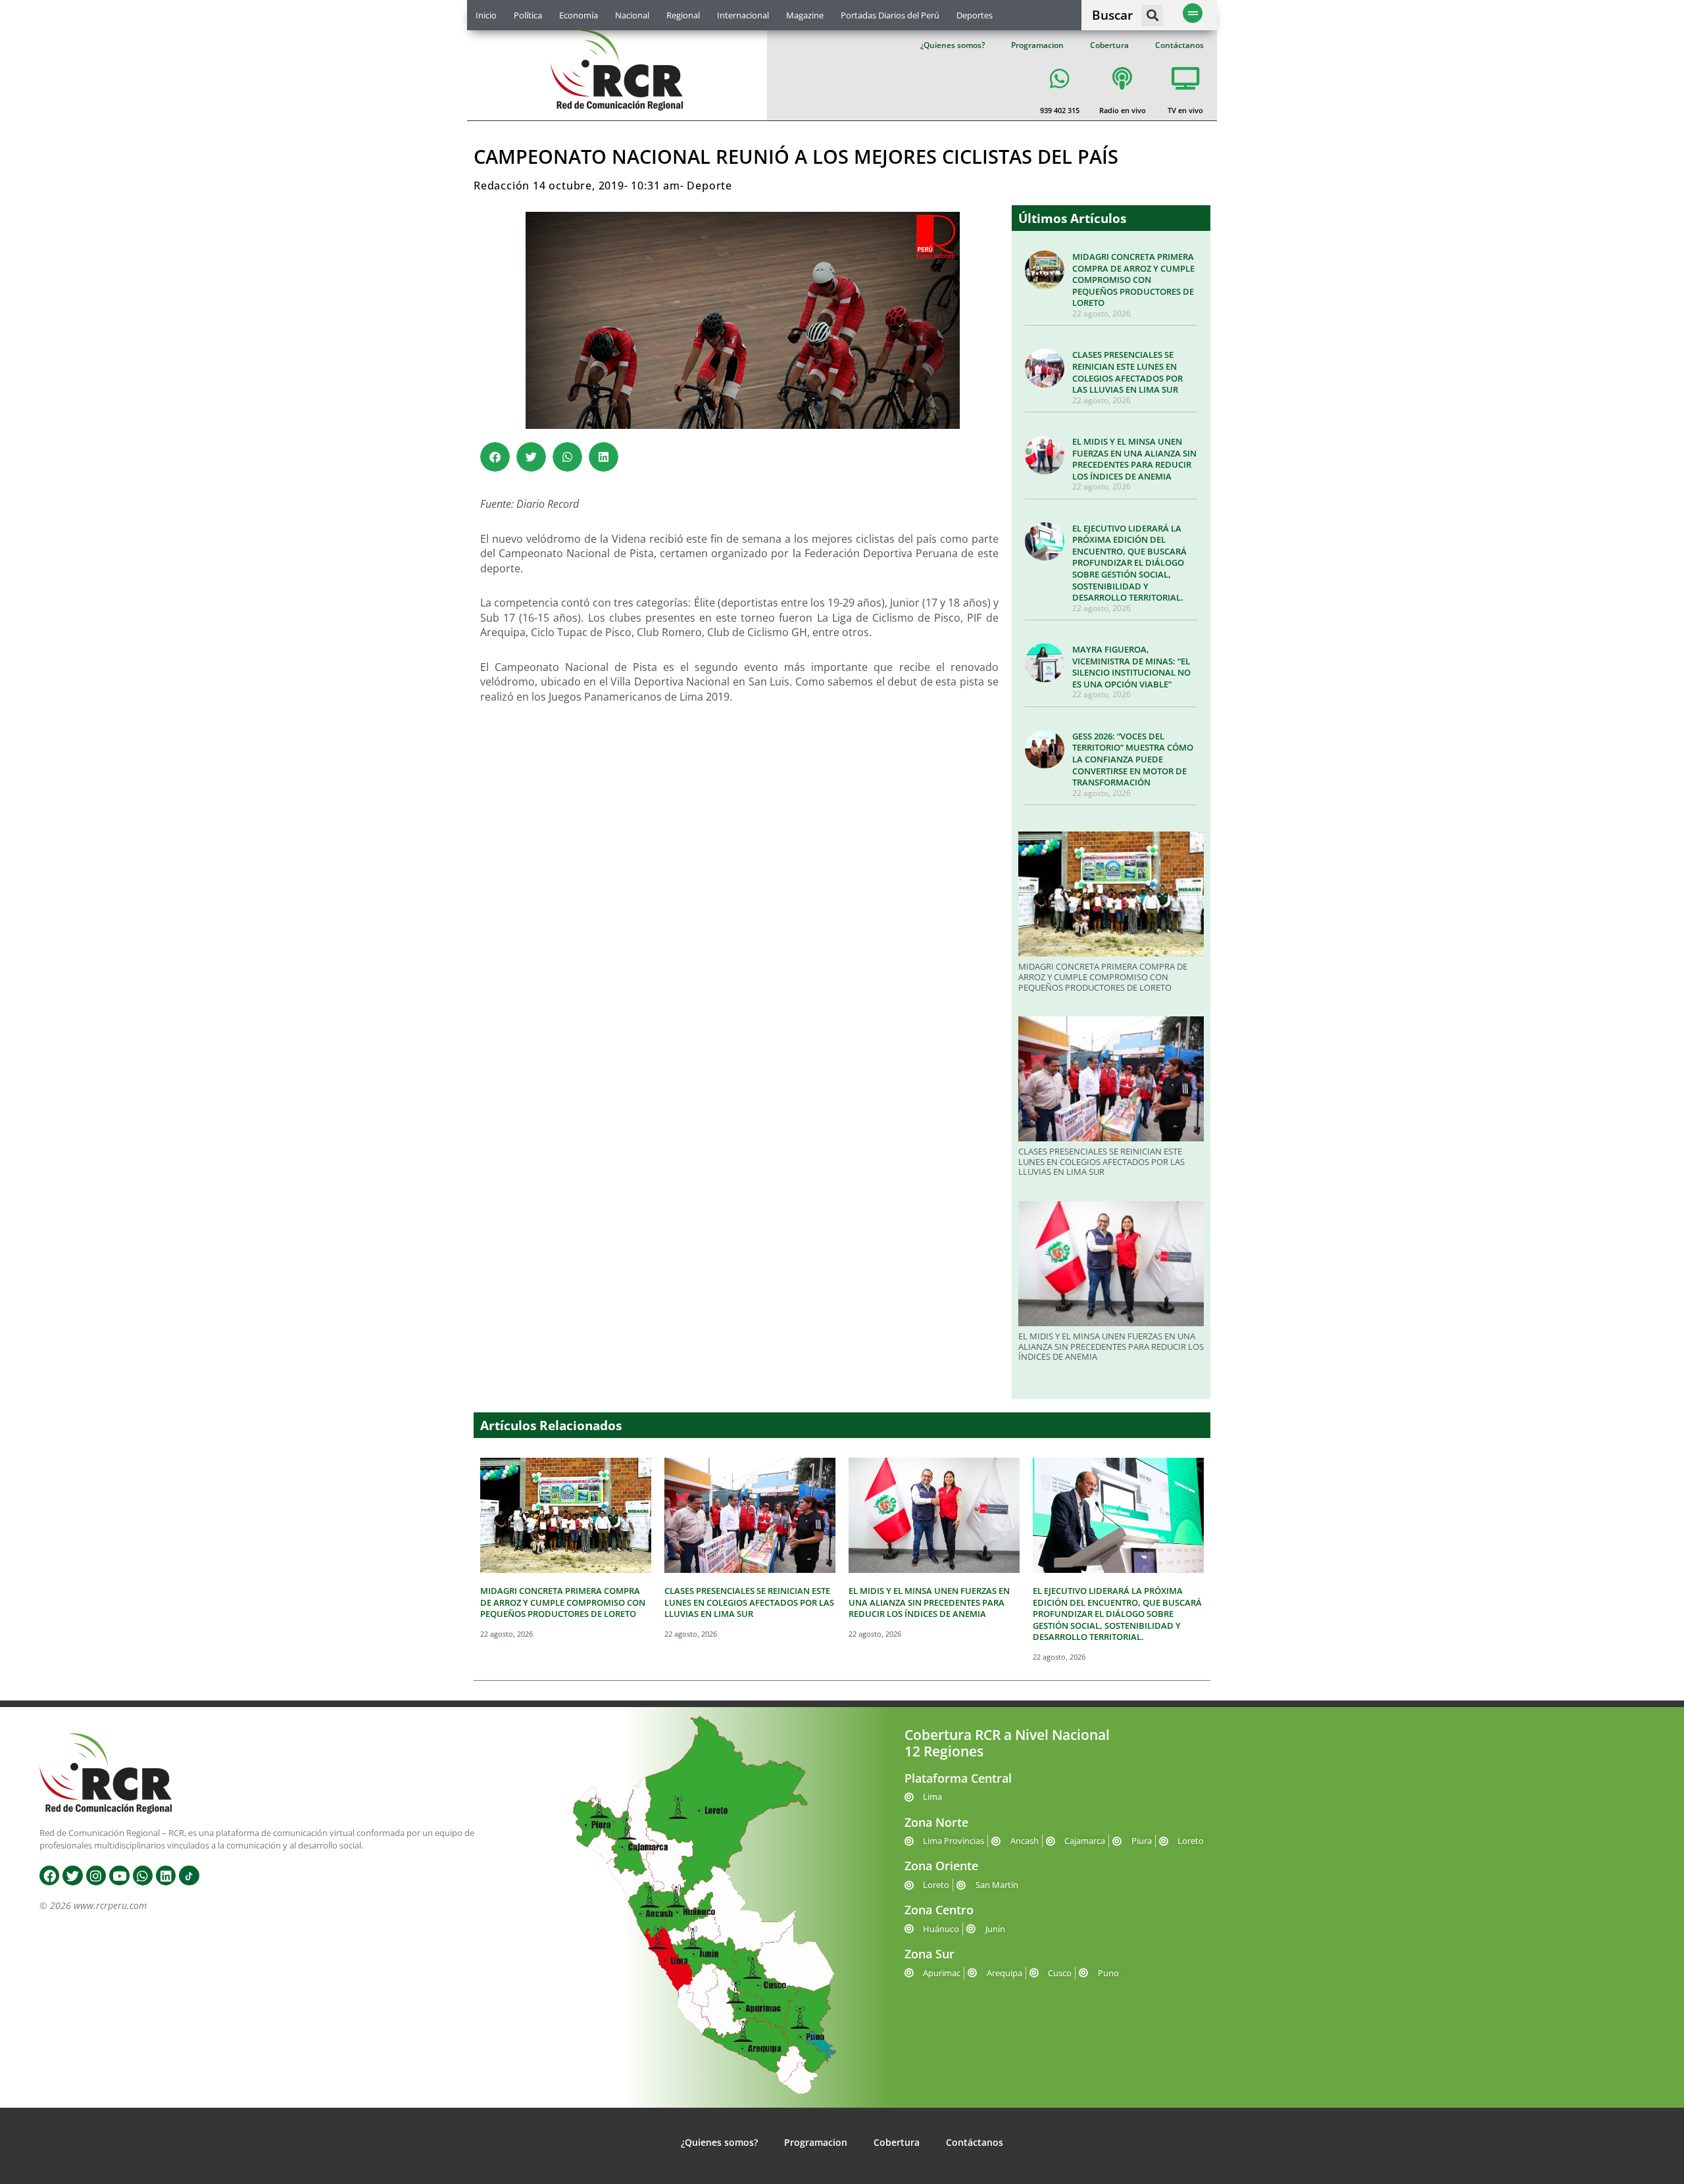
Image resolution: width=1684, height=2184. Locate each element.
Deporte (709, 186)
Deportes (975, 15)
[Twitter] (72, 1875)
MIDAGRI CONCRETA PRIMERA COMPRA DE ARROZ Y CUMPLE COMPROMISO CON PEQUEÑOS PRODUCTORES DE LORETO (1133, 280)
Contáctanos (1179, 45)
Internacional (743, 15)
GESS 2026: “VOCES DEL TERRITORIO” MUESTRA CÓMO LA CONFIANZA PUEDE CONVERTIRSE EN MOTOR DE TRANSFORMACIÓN (1133, 759)
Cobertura (1109, 45)
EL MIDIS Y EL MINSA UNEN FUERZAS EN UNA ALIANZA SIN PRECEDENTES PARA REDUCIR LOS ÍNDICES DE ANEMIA (1134, 459)
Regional (683, 15)
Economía (579, 15)
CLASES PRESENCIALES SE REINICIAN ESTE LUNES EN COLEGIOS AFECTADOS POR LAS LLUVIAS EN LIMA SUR (1127, 372)
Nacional (632, 15)
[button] (1152, 15)
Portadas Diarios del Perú (890, 15)
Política (528, 15)
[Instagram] (96, 1875)
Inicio (486, 15)
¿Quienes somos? (953, 45)
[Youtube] (119, 1875)
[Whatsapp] (143, 1875)
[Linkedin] (166, 1875)
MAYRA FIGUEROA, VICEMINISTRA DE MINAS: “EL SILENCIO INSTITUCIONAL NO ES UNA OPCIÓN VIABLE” (1131, 667)
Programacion (1037, 45)
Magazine (805, 15)
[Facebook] (49, 1875)
